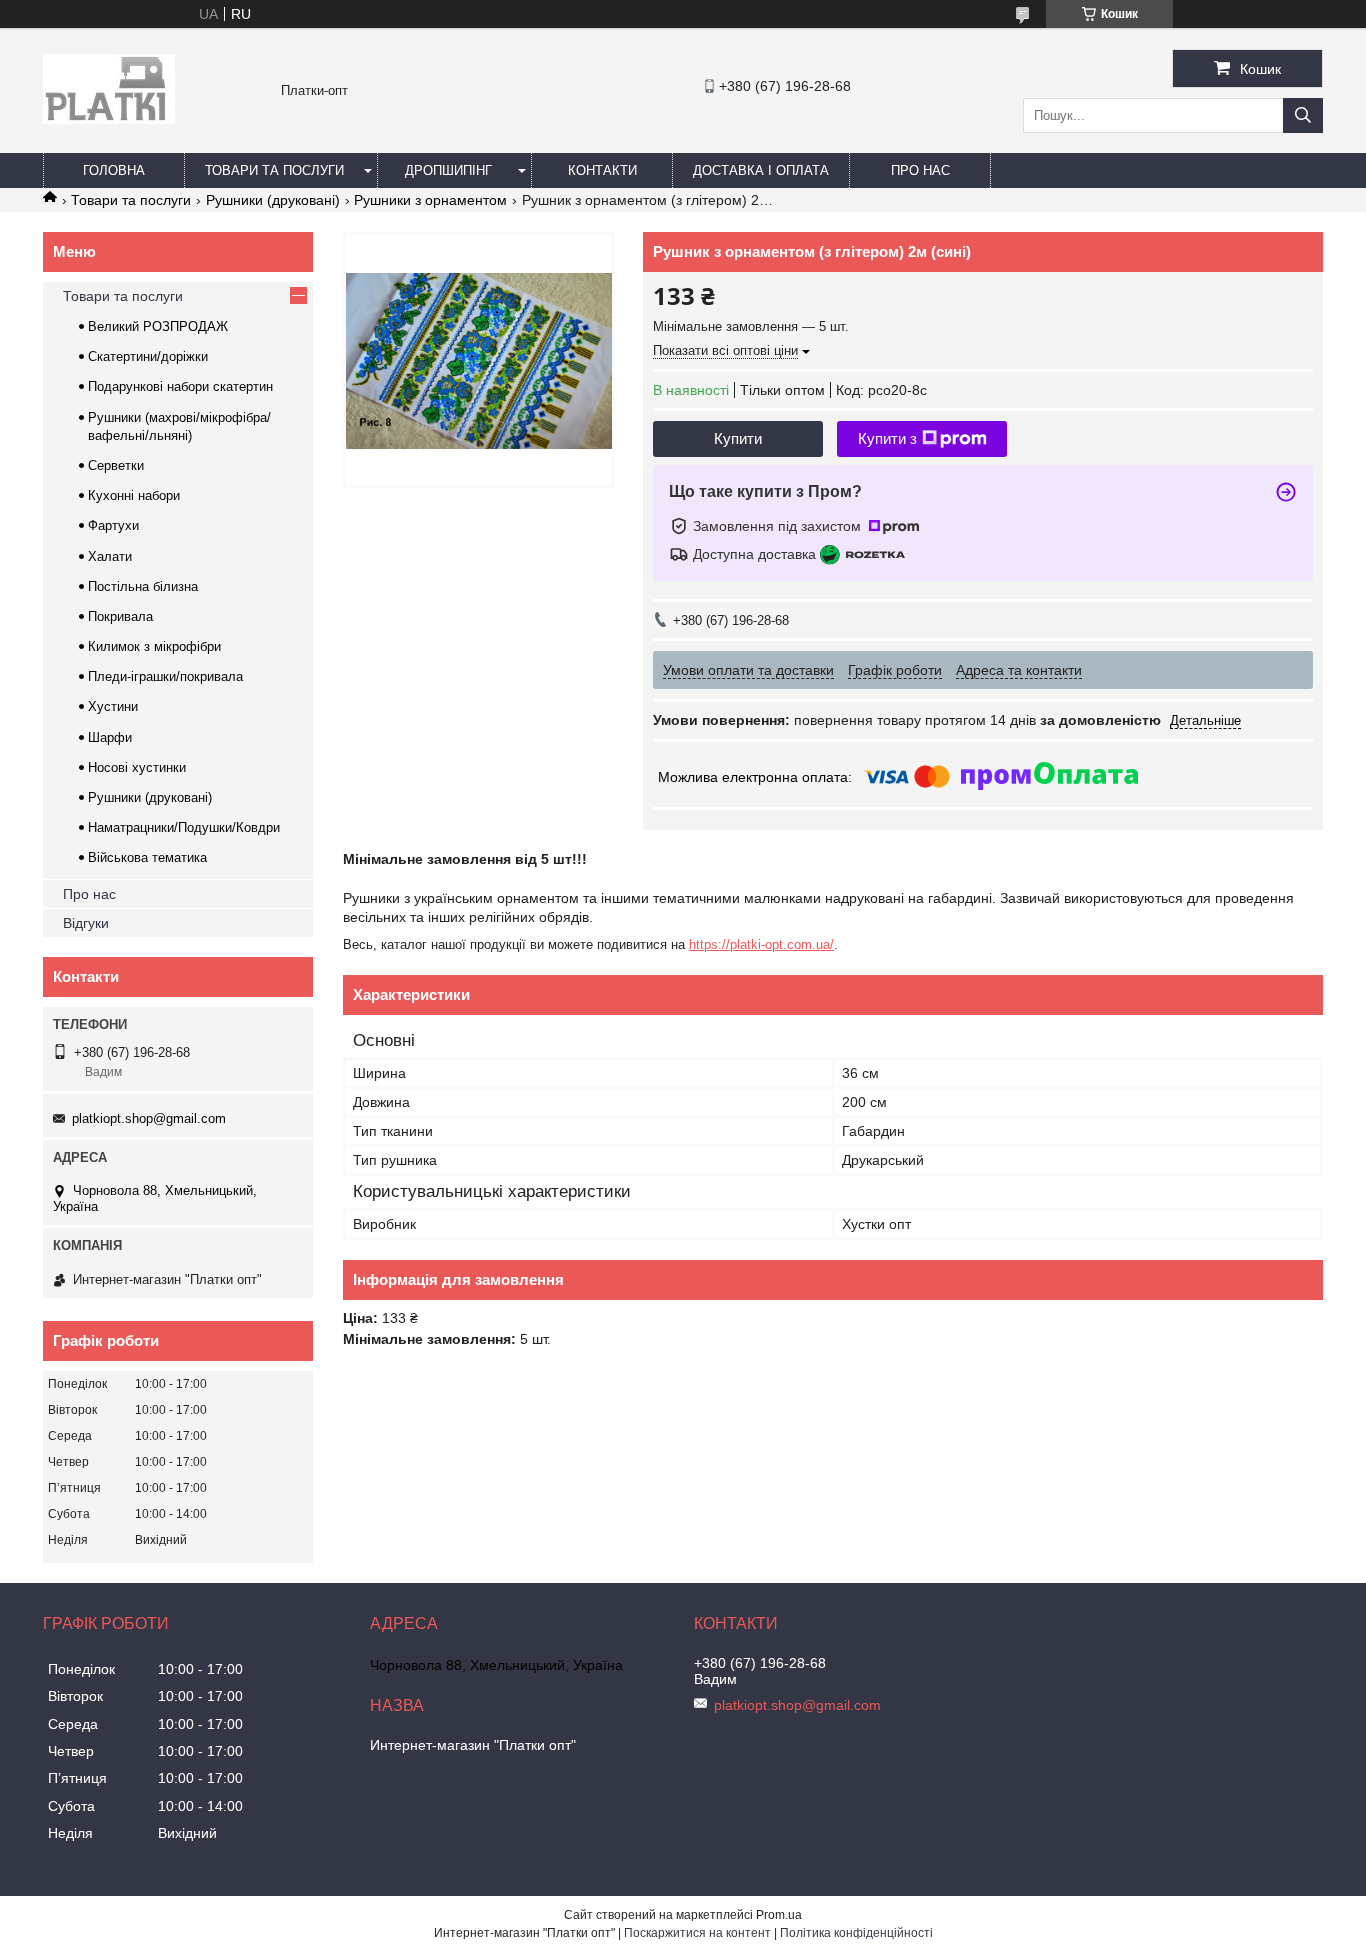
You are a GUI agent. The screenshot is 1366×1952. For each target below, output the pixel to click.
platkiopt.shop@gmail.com (149, 1118)
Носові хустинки (137, 767)
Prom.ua (779, 1915)
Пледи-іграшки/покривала (165, 676)
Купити (738, 438)
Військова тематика (147, 857)
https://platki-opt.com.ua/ (761, 944)
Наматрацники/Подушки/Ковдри (184, 827)
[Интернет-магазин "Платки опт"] (109, 119)
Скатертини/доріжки (148, 356)
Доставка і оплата (761, 170)
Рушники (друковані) (273, 200)
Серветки (116, 465)
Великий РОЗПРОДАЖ (158, 326)
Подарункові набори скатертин (180, 386)
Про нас (920, 170)
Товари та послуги (274, 170)
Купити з (887, 438)
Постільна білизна (143, 586)
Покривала (120, 616)
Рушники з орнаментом (430, 200)
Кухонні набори (134, 495)
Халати (110, 556)
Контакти (602, 170)
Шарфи (110, 737)
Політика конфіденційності (856, 1933)
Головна (114, 170)
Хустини (113, 706)
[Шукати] (1303, 115)
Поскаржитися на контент (697, 1933)
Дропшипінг (448, 170)
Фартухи (113, 525)
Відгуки (86, 923)
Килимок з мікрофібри (154, 646)
